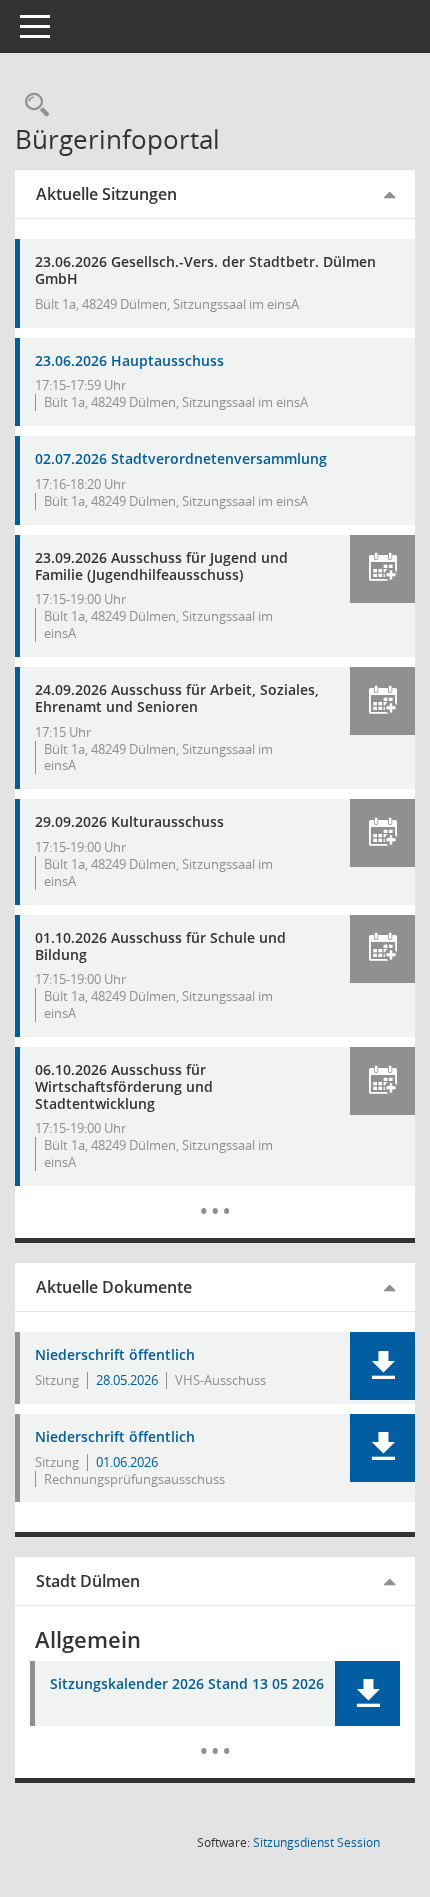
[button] (382, 569)
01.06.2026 (127, 1462)
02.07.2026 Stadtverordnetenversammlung (181, 458)
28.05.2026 (127, 1380)
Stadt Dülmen (88, 1581)
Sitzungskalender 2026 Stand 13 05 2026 (187, 1684)
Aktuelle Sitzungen (106, 194)
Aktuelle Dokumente (114, 1287)
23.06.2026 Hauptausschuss (129, 360)
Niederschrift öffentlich (115, 1355)
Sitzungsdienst (316, 1842)
